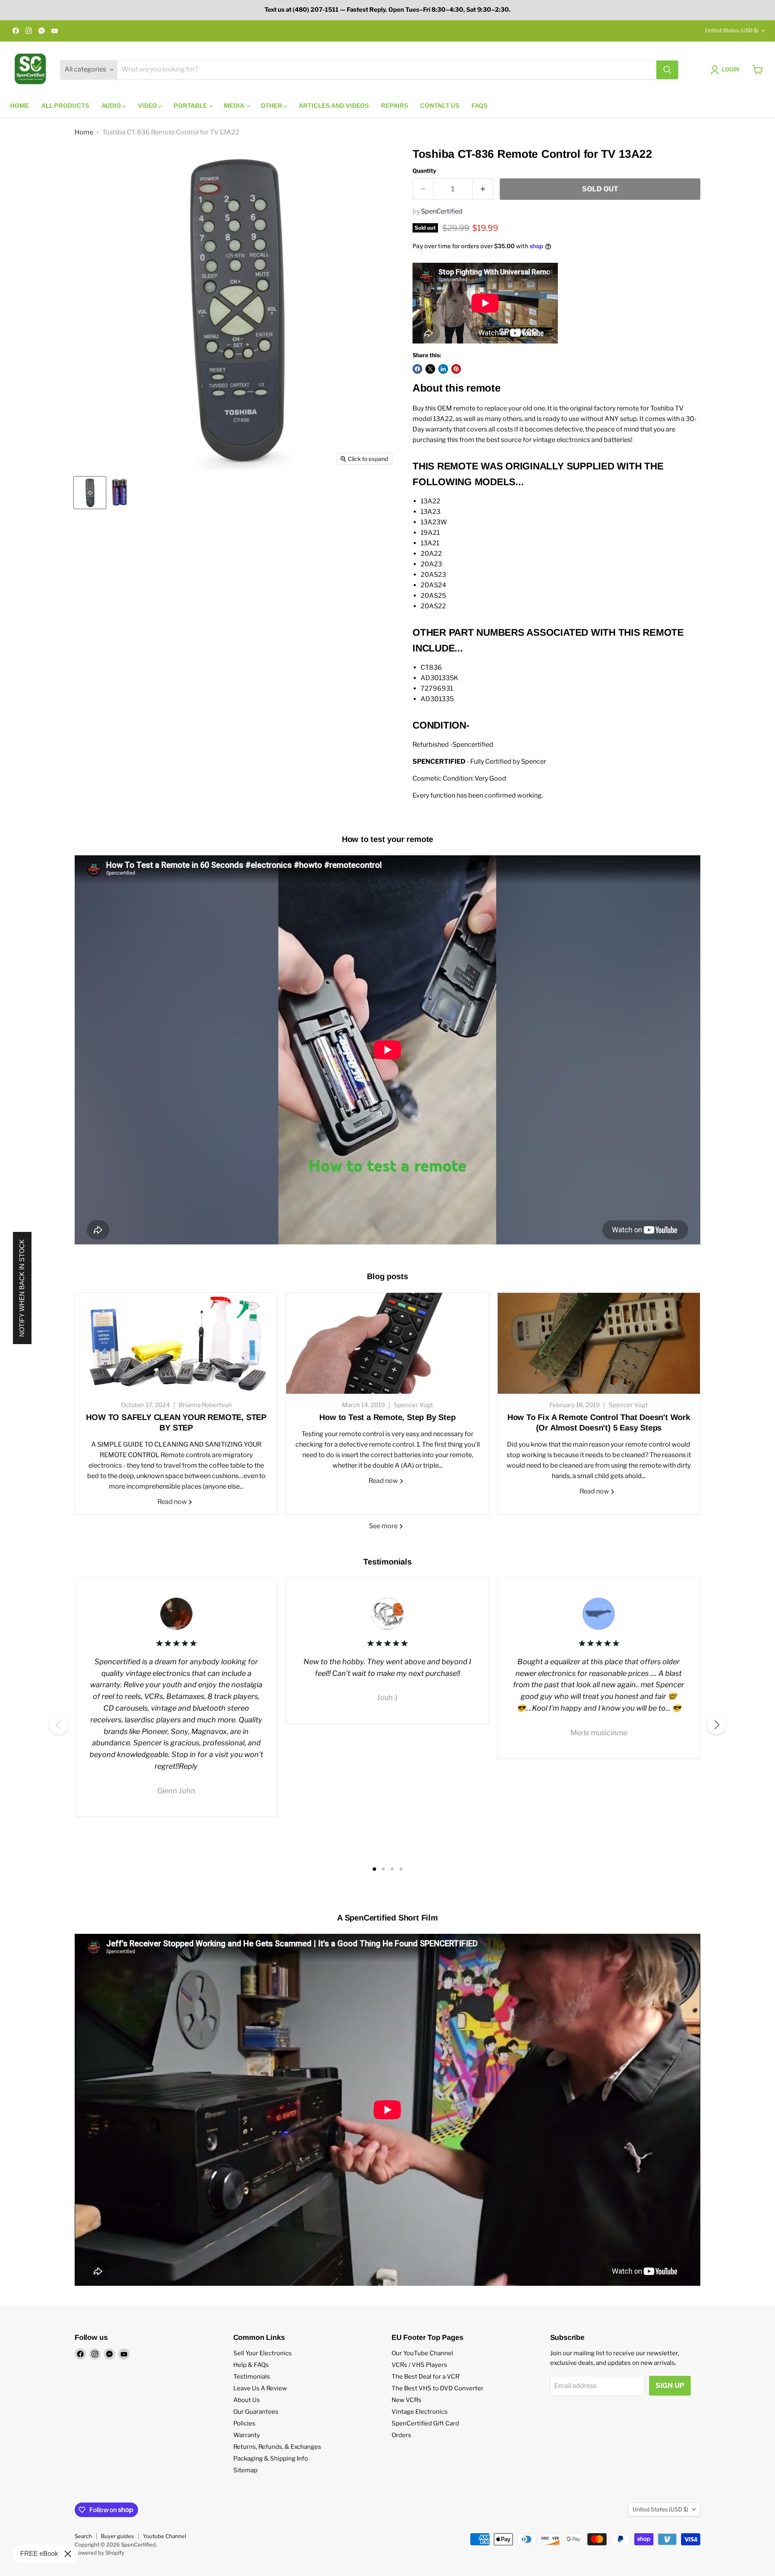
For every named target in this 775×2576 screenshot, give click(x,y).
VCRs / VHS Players (419, 2365)
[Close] (68, 2554)
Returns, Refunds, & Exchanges (277, 2447)
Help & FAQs (251, 2365)
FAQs (480, 106)
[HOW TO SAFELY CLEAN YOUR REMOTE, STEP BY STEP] (176, 1343)
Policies (244, 2423)
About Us (247, 2400)
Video (148, 106)
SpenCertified (442, 211)
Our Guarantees (256, 2412)
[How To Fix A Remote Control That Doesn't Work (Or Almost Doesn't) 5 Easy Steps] (599, 1343)
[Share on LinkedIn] (443, 369)
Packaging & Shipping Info (271, 2459)
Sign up (670, 2385)
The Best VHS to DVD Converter (438, 2388)
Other (272, 106)
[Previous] (59, 1725)
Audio (112, 106)
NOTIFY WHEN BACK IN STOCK (22, 1288)
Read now (173, 1502)
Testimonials (252, 2377)
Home (20, 106)
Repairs (395, 106)
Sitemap (245, 2470)
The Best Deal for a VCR (425, 2377)
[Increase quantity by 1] (483, 189)
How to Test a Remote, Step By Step (387, 1417)
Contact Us (440, 106)
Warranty (247, 2435)
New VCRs (406, 2400)
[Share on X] (430, 369)
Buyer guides (117, 2536)
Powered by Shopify (99, 2553)
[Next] (716, 1725)
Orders (401, 2435)
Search (83, 2536)
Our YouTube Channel (422, 2353)
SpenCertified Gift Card (425, 2423)
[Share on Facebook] (417, 369)
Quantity (424, 171)
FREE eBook (39, 2554)
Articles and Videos (334, 106)
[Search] (667, 70)
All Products (65, 106)
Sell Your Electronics (263, 2353)
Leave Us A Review (260, 2388)
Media (235, 106)
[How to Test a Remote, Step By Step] (387, 1343)
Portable (191, 106)
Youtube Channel (164, 2536)
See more (384, 1526)
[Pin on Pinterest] (456, 369)
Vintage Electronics (420, 2412)
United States (732, 30)
